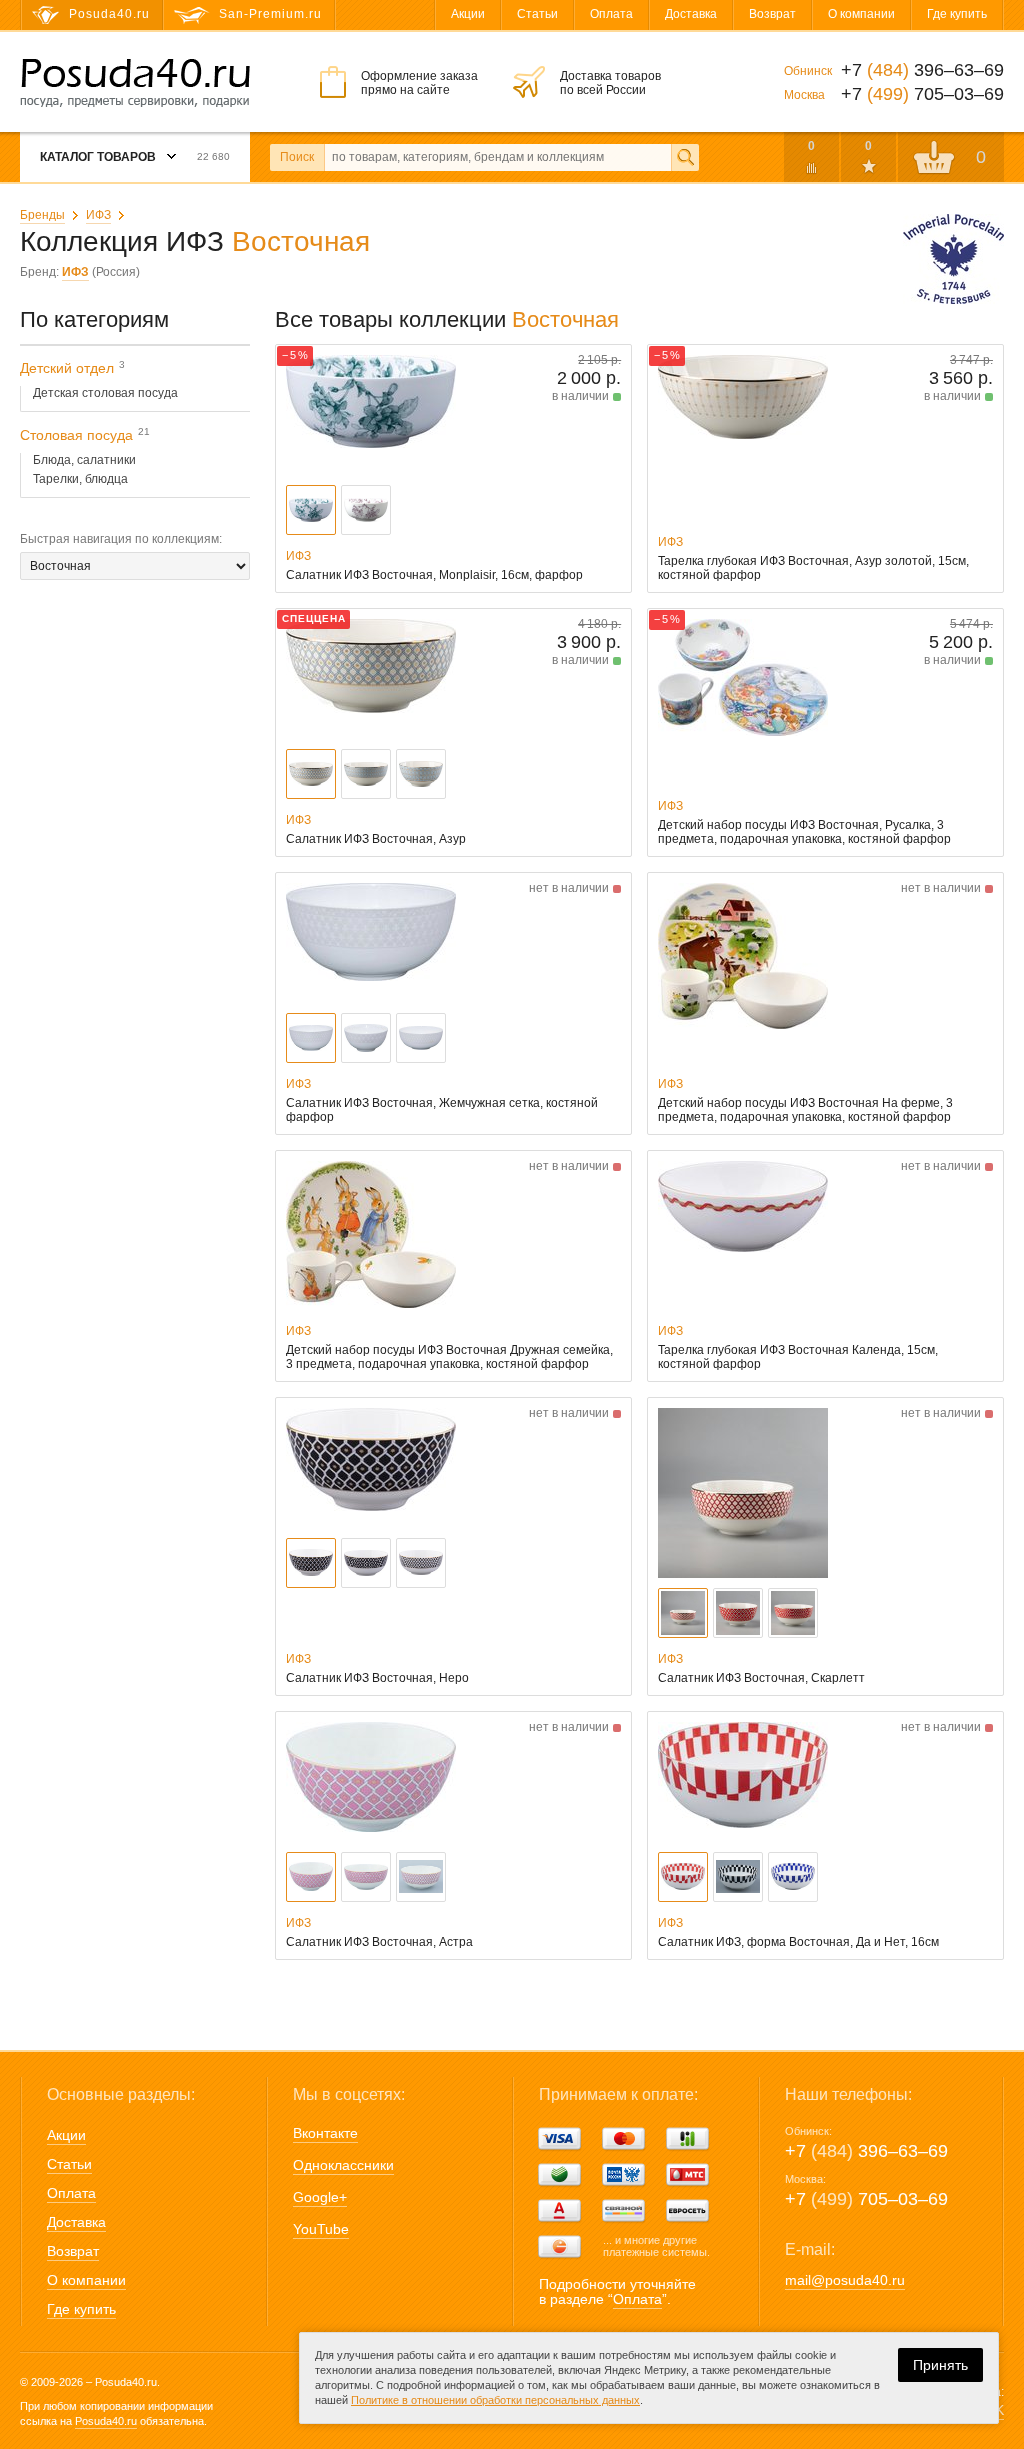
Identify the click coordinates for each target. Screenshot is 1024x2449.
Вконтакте (325, 2133)
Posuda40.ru (106, 2421)
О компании (861, 14)
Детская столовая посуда (105, 393)
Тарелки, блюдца (80, 479)
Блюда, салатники (84, 460)
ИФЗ (98, 215)
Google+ (320, 2197)
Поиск (297, 157)
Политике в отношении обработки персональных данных (495, 2400)
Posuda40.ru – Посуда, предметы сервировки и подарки (135, 83)
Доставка (691, 14)
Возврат (772, 14)
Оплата (611, 14)
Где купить (957, 14)
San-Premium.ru (270, 14)
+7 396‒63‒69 (866, 2151)
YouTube (321, 2229)
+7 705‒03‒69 (866, 2199)
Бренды (42, 215)
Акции (468, 14)
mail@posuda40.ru (845, 2280)
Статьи (537, 14)
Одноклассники (343, 2165)
